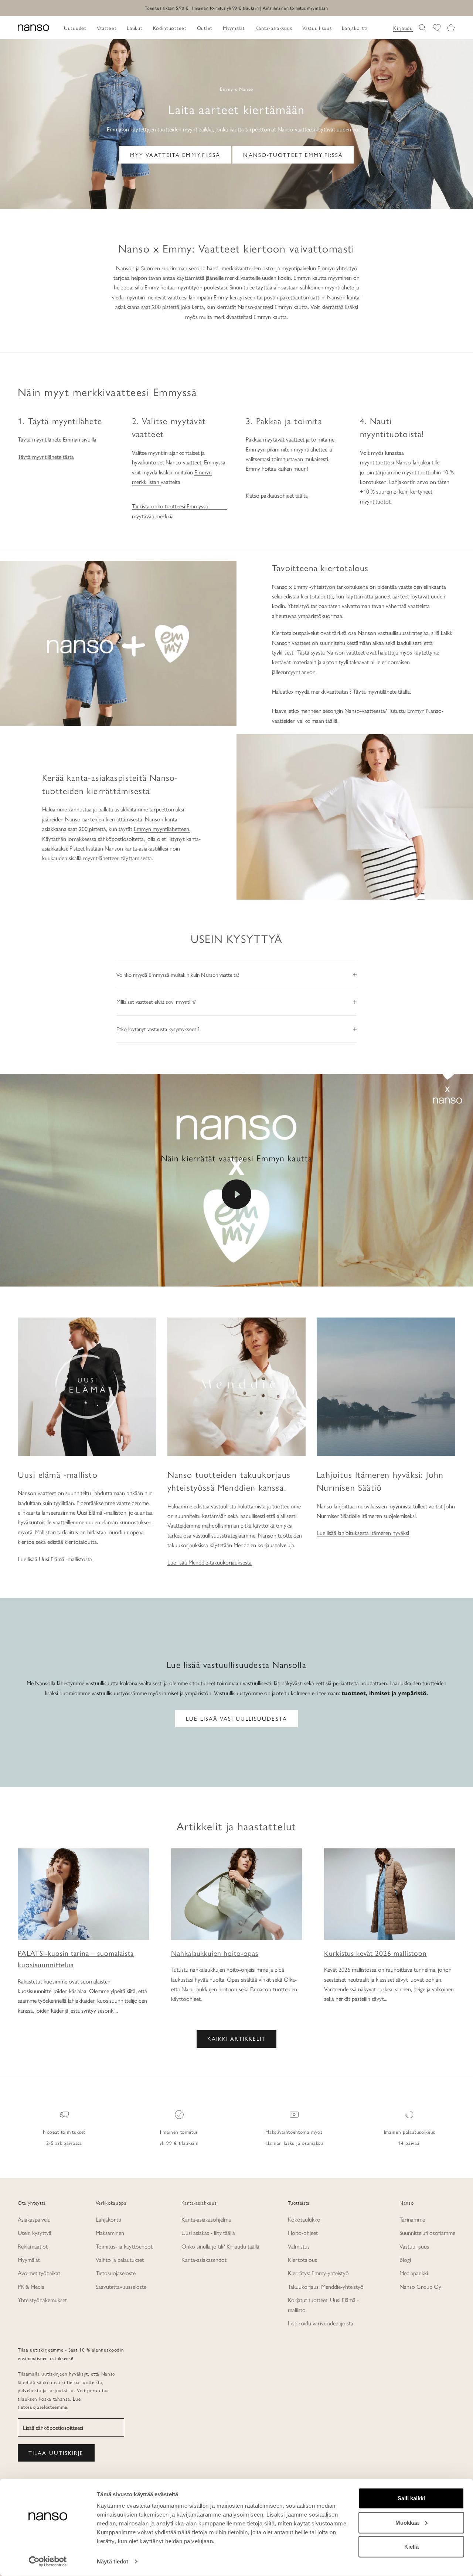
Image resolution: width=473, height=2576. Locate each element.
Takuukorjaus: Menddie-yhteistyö (326, 2286)
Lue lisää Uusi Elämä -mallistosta (55, 1559)
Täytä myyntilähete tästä (46, 456)
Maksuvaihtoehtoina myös (294, 2132)
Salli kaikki (411, 2498)
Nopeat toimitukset (64, 2132)
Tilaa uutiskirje (56, 2453)
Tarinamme (412, 2219)
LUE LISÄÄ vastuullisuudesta (236, 1718)
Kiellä (411, 2547)
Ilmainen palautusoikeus (409, 2132)
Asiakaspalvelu (34, 2219)
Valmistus (299, 2246)
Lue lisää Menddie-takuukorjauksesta (210, 1562)
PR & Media (31, 2286)
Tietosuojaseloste (116, 2273)
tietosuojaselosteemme (42, 2407)
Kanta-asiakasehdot (204, 2259)
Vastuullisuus (414, 2246)
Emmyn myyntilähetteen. (162, 829)
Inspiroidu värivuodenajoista (321, 2323)
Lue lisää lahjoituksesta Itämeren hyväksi (363, 1533)
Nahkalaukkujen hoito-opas (215, 1953)
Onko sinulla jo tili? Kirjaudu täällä (220, 2246)
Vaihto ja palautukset (120, 2259)
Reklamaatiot (33, 2246)
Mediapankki (414, 2273)
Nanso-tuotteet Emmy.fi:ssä (293, 154)
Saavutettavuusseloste (121, 2286)
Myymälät (29, 2259)
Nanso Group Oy (420, 2286)
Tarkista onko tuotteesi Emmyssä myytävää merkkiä (170, 511)
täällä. (404, 691)
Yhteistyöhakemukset (42, 2300)
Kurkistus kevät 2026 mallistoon (375, 1953)
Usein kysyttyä (35, 2232)
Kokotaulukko (304, 2219)
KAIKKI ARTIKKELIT (237, 2038)
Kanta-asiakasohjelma (206, 2219)
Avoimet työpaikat (39, 2273)
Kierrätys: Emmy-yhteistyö (318, 2273)
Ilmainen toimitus (179, 2132)
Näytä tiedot (113, 2561)
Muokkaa (407, 2522)
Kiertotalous (302, 2259)
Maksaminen (110, 2232)
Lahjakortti (108, 2219)
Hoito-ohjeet (303, 2232)
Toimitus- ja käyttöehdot (124, 2246)
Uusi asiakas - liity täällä (208, 2232)
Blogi (405, 2259)
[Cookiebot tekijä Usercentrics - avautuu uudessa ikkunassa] (48, 2562)
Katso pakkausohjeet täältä (277, 495)
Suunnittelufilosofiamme (427, 2232)
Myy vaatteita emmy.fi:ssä (175, 154)
